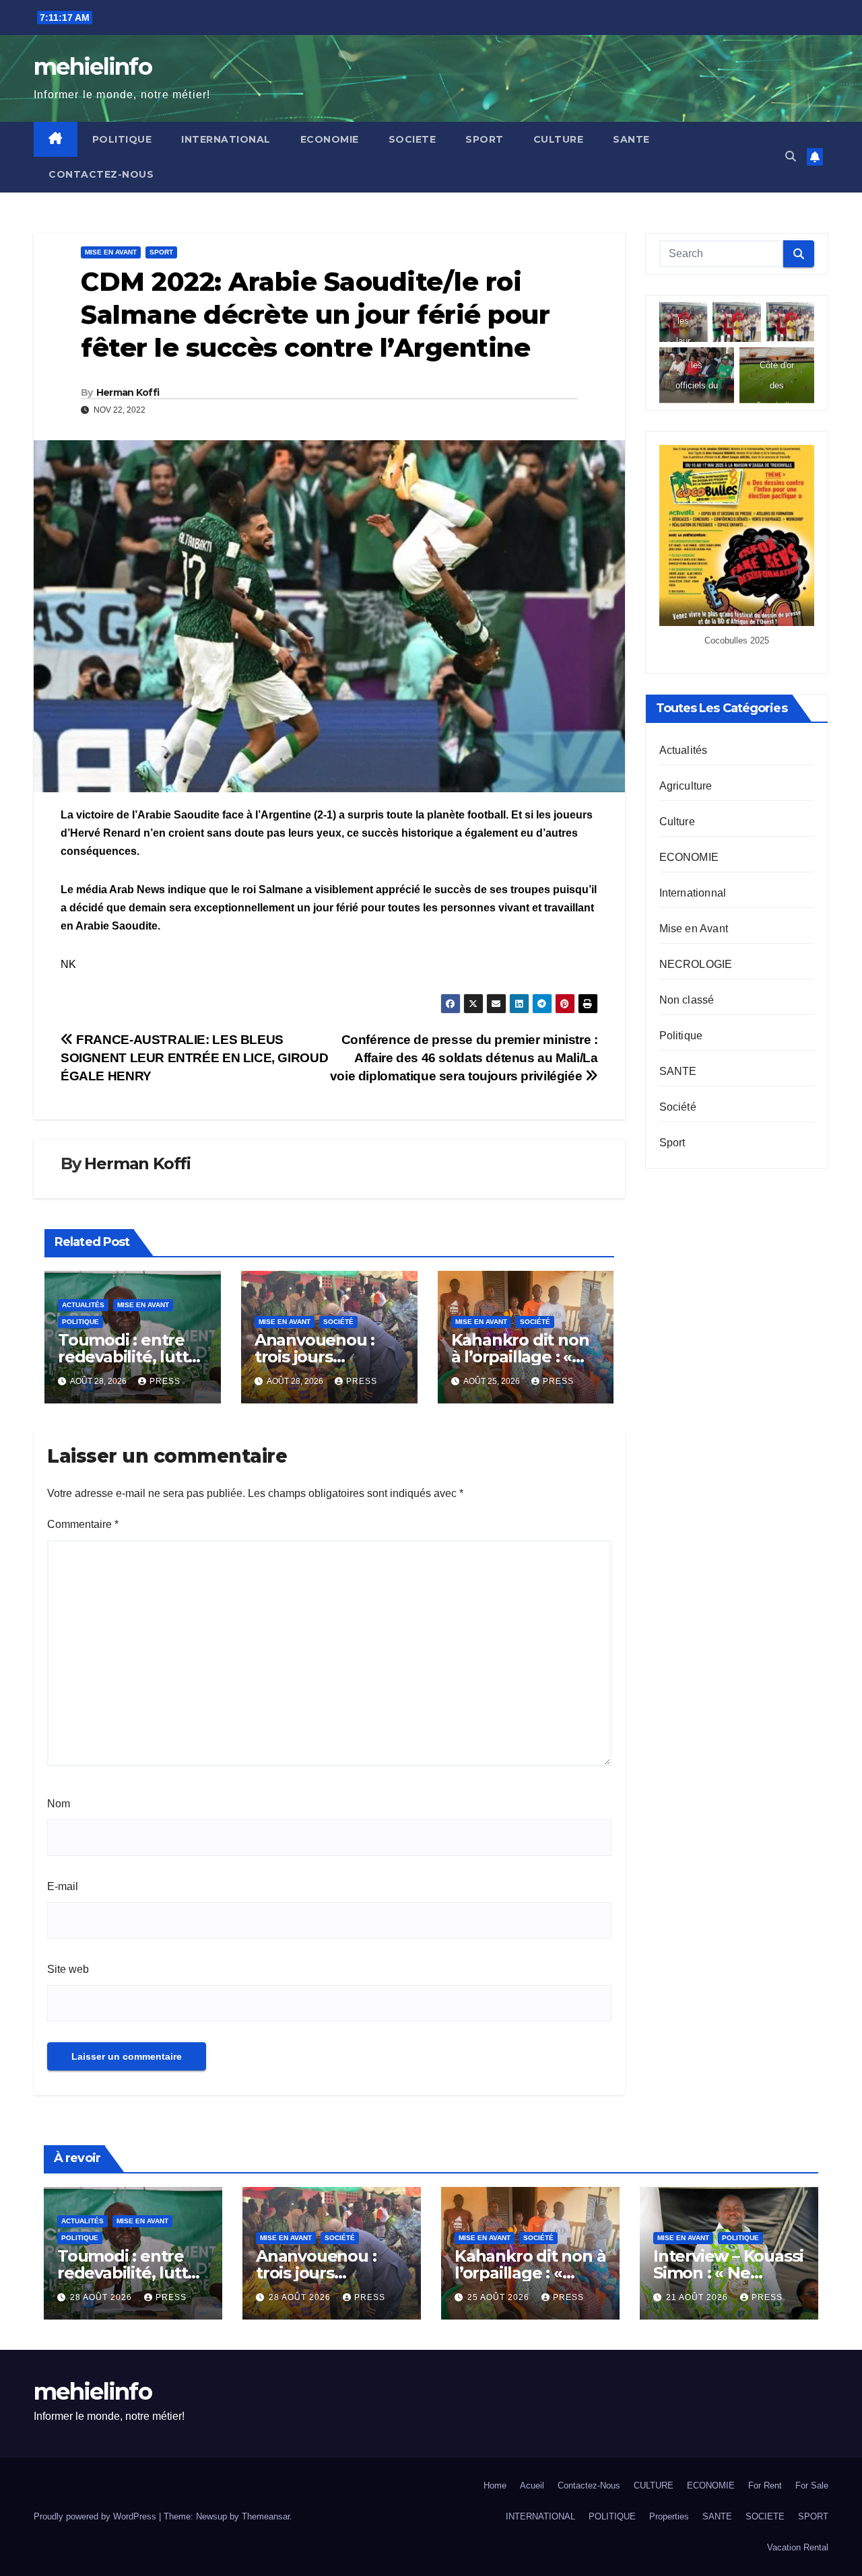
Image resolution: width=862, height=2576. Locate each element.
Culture (677, 821)
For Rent (765, 2485)
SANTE (631, 139)
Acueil (532, 2485)
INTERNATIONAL (226, 139)
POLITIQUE (122, 139)
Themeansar (266, 2516)
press (165, 1381)
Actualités (83, 1305)
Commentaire (83, 1524)
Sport (161, 252)
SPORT (485, 139)
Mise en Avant (111, 252)
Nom (59, 1804)
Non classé (687, 999)
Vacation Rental (798, 2547)
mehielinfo (93, 67)
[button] (791, 156)
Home (495, 2485)
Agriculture (686, 785)
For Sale (812, 2485)
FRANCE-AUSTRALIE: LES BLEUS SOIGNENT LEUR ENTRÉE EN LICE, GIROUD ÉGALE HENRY (194, 1058)
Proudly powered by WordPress (96, 2516)
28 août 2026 (102, 2297)
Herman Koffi (128, 392)
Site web (68, 1969)
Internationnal (693, 892)
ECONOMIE (330, 139)
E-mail (63, 1886)
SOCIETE (412, 139)
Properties (669, 2516)
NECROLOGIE (696, 964)
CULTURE (559, 139)
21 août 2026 (698, 2297)
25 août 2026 (500, 2297)
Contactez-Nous (101, 174)
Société (338, 1322)
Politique (80, 1322)
